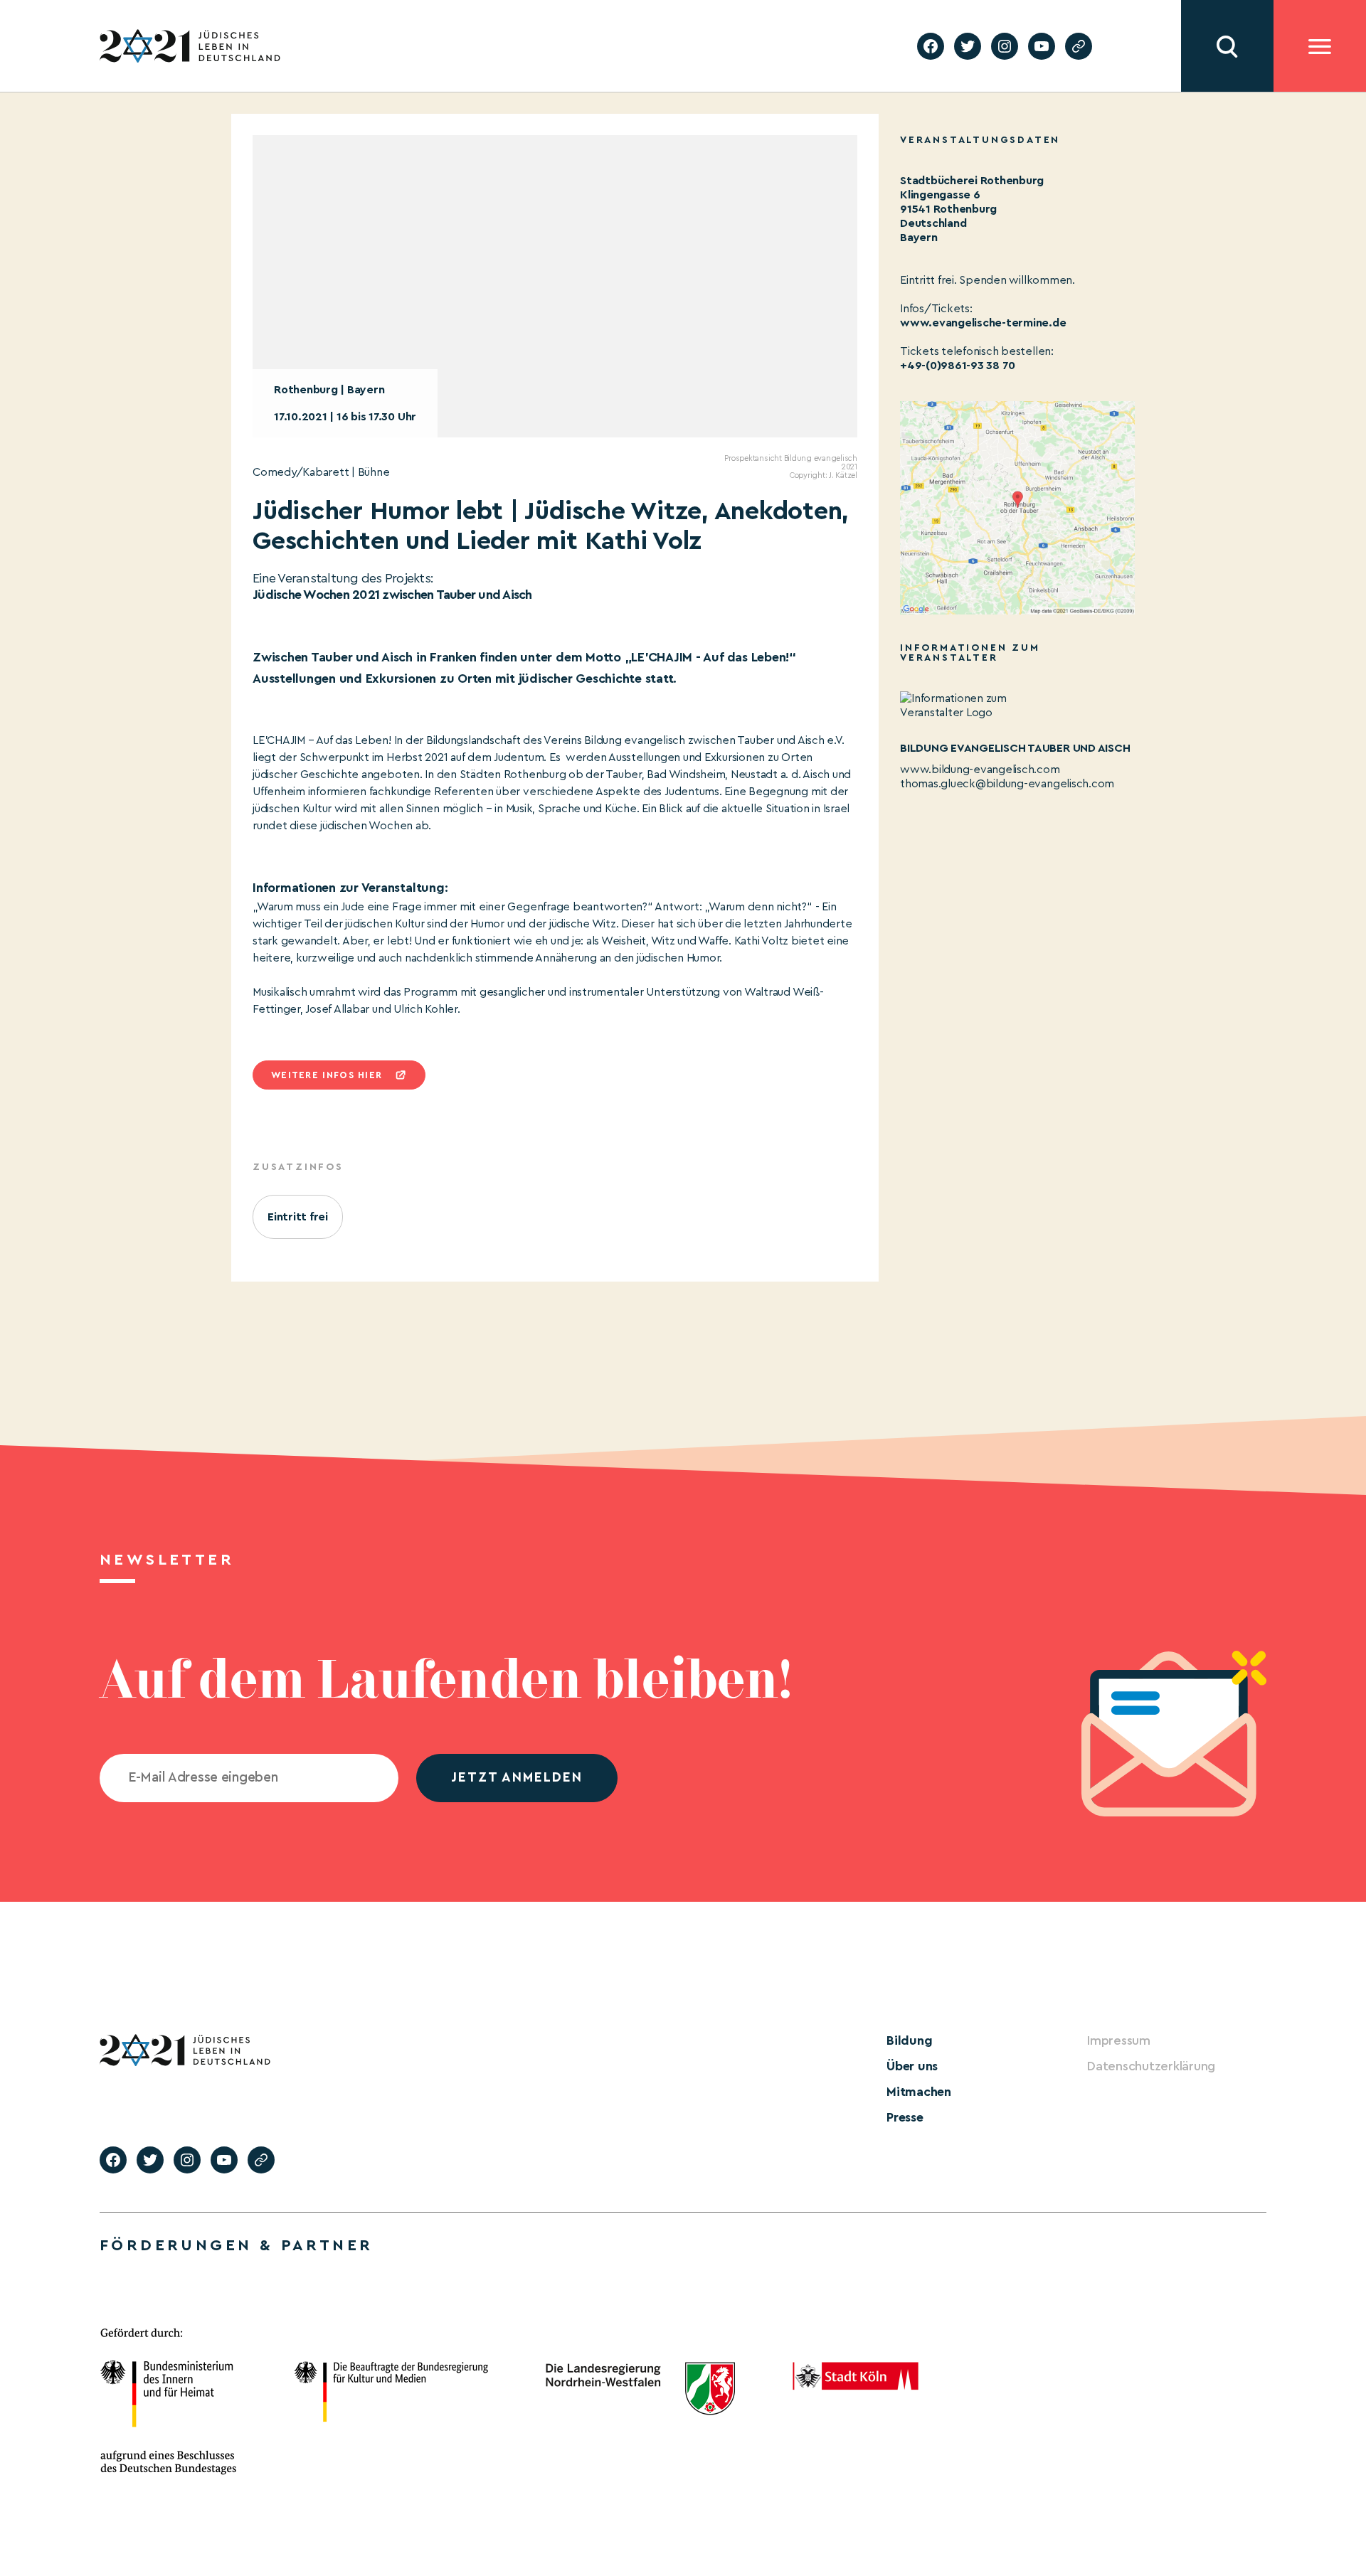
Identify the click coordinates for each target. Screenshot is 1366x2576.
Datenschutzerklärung (1151, 2066)
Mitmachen (919, 2092)
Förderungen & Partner (236, 2245)
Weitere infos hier (327, 1075)
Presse (905, 2117)
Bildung (909, 2040)
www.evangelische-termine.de (983, 323)
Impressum (1119, 2040)
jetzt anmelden (517, 1778)
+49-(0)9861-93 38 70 (958, 366)
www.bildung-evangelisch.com (980, 770)
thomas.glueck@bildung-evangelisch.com (1007, 784)
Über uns (912, 2066)
